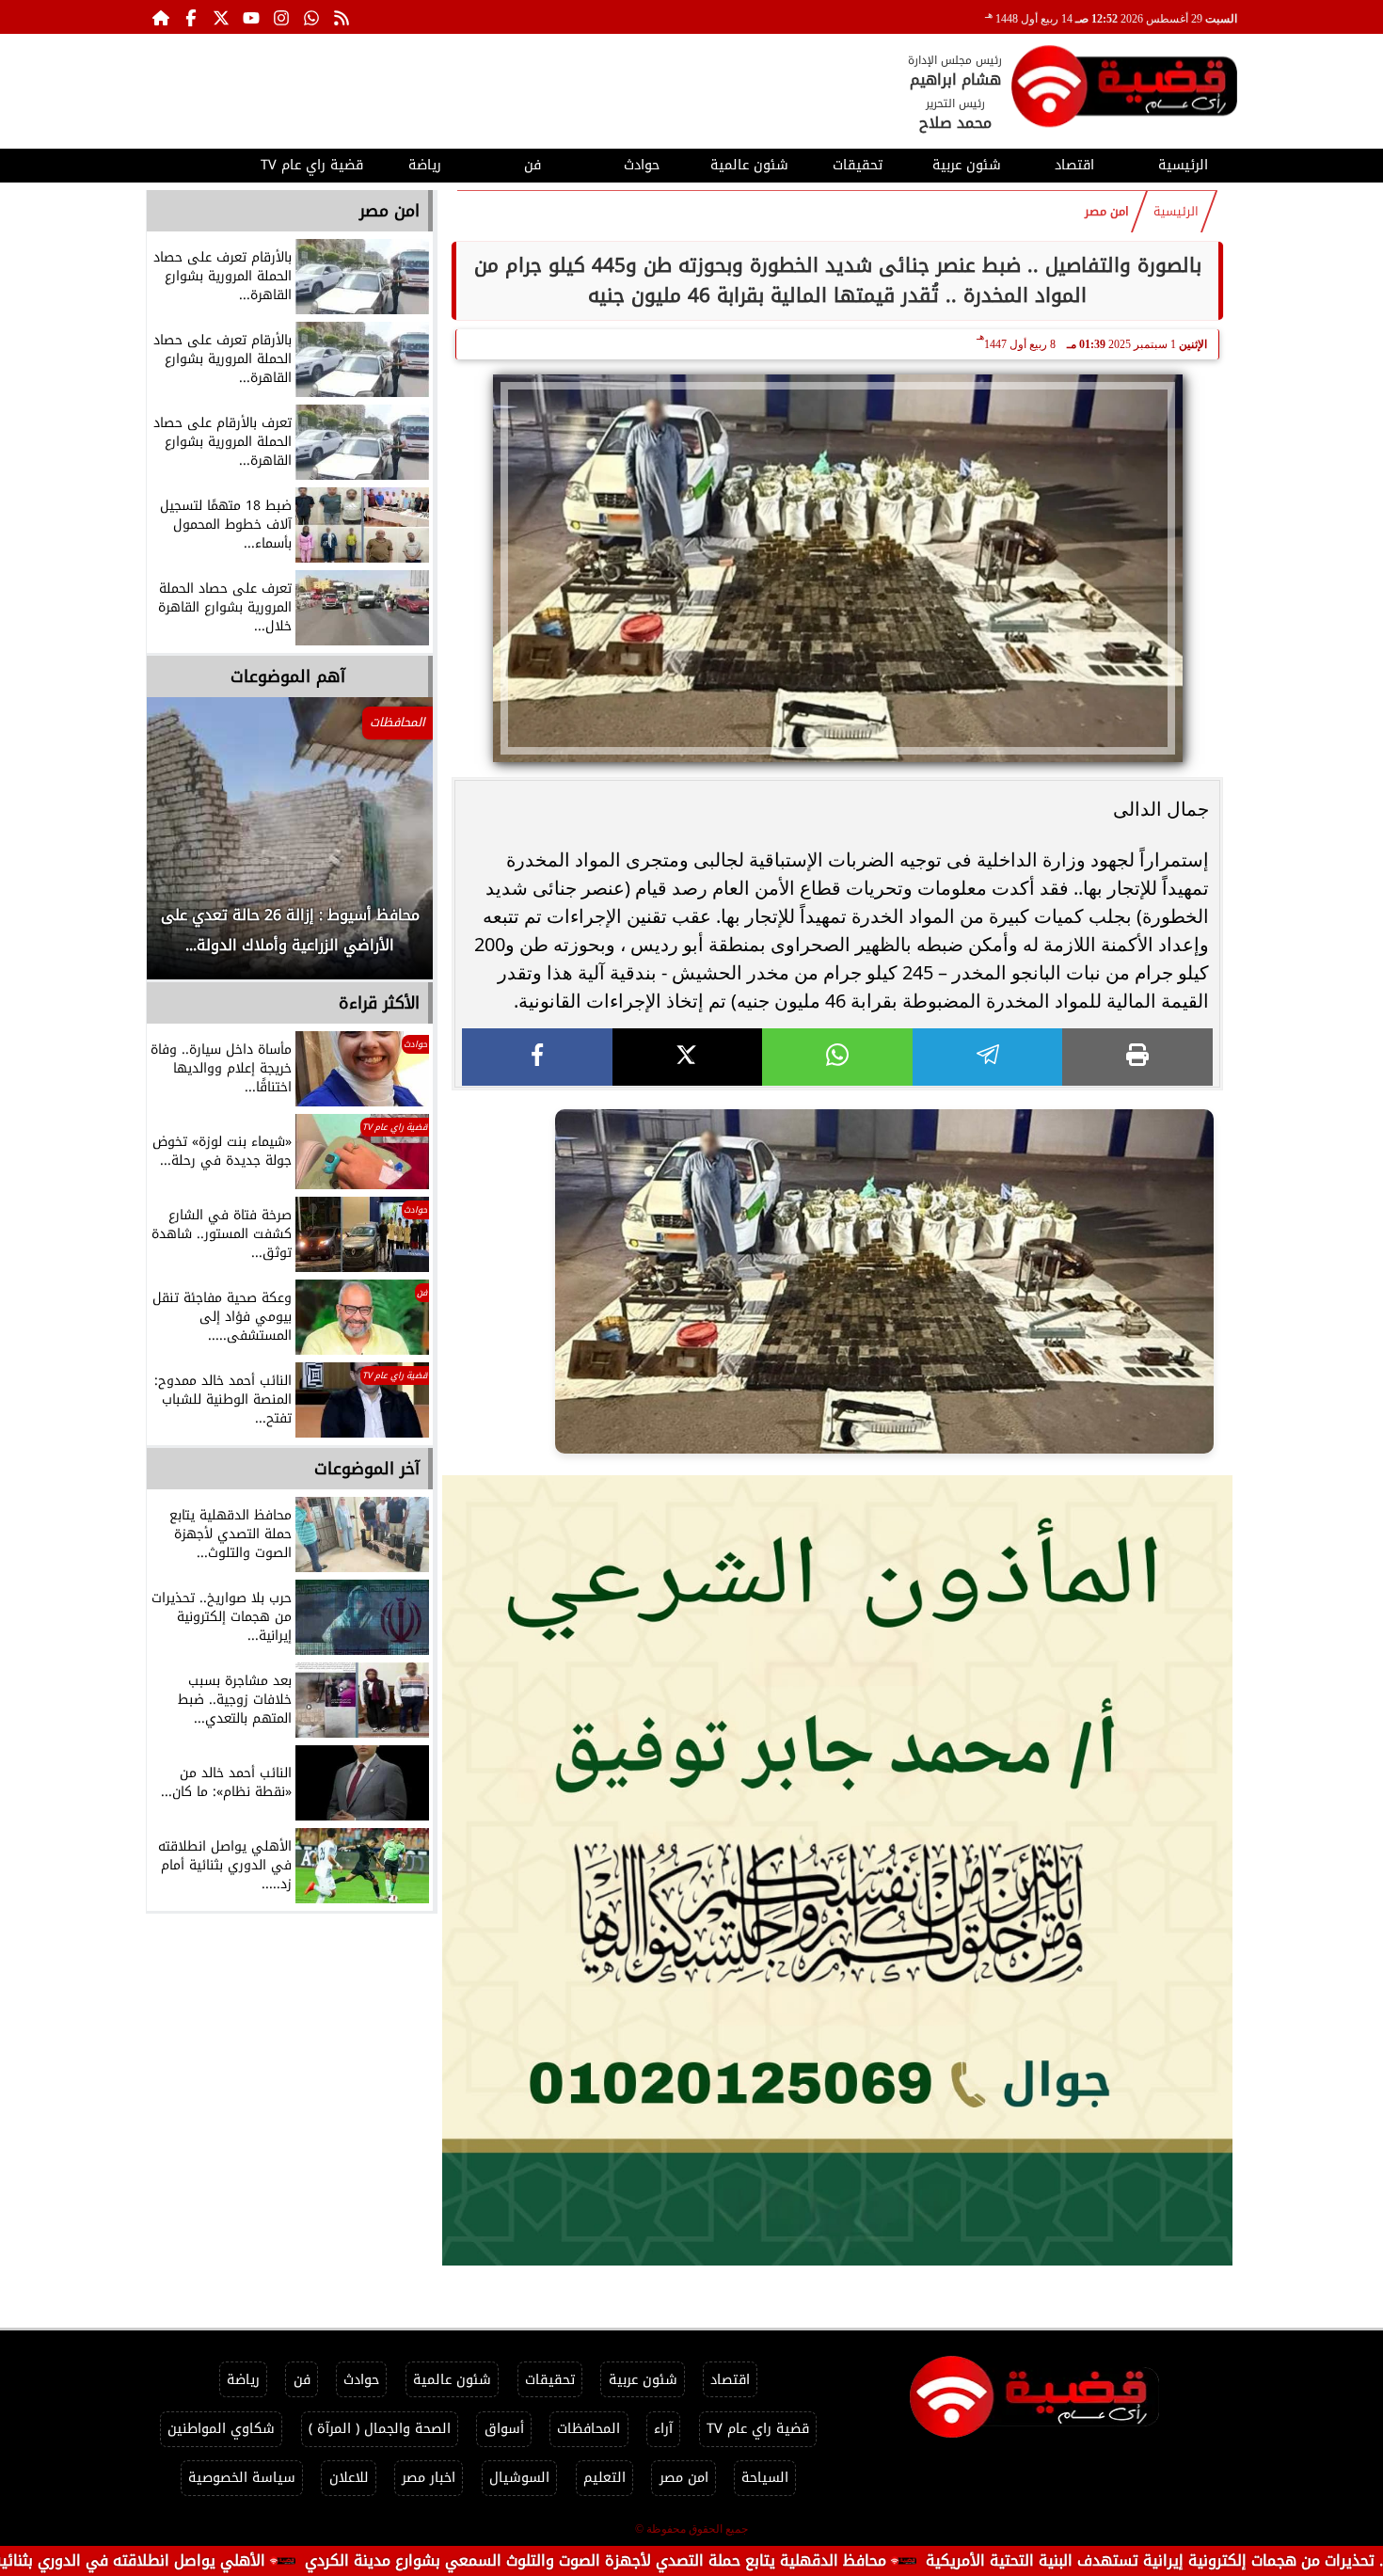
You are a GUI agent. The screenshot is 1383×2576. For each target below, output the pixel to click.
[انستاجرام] (281, 17)
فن (533, 165)
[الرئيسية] (161, 17)
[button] (186, 848)
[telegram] (988, 1057)
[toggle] (200, 163)
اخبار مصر (429, 2478)
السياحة (765, 2478)
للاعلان (349, 2478)
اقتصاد (1074, 165)
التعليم (604, 2478)
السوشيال (519, 2478)
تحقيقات (858, 165)
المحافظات (588, 2429)
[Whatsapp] (311, 17)
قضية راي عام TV (312, 165)
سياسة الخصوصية (242, 2478)
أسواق (504, 2429)
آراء (663, 2429)
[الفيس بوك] (191, 17)
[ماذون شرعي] (837, 1870)
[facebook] (537, 1057)
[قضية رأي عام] (1124, 90)
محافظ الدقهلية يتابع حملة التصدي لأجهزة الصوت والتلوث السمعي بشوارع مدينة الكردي (728, 2560)
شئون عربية (967, 165)
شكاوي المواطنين (221, 2429)
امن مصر (1107, 212)
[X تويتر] (221, 17)
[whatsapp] (837, 1057)
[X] (688, 1057)
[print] (1137, 1057)
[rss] (342, 17)
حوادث (642, 165)
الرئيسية (1183, 165)
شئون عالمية (749, 165)
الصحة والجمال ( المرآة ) (380, 2429)
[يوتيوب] (251, 17)
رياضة (425, 165)
